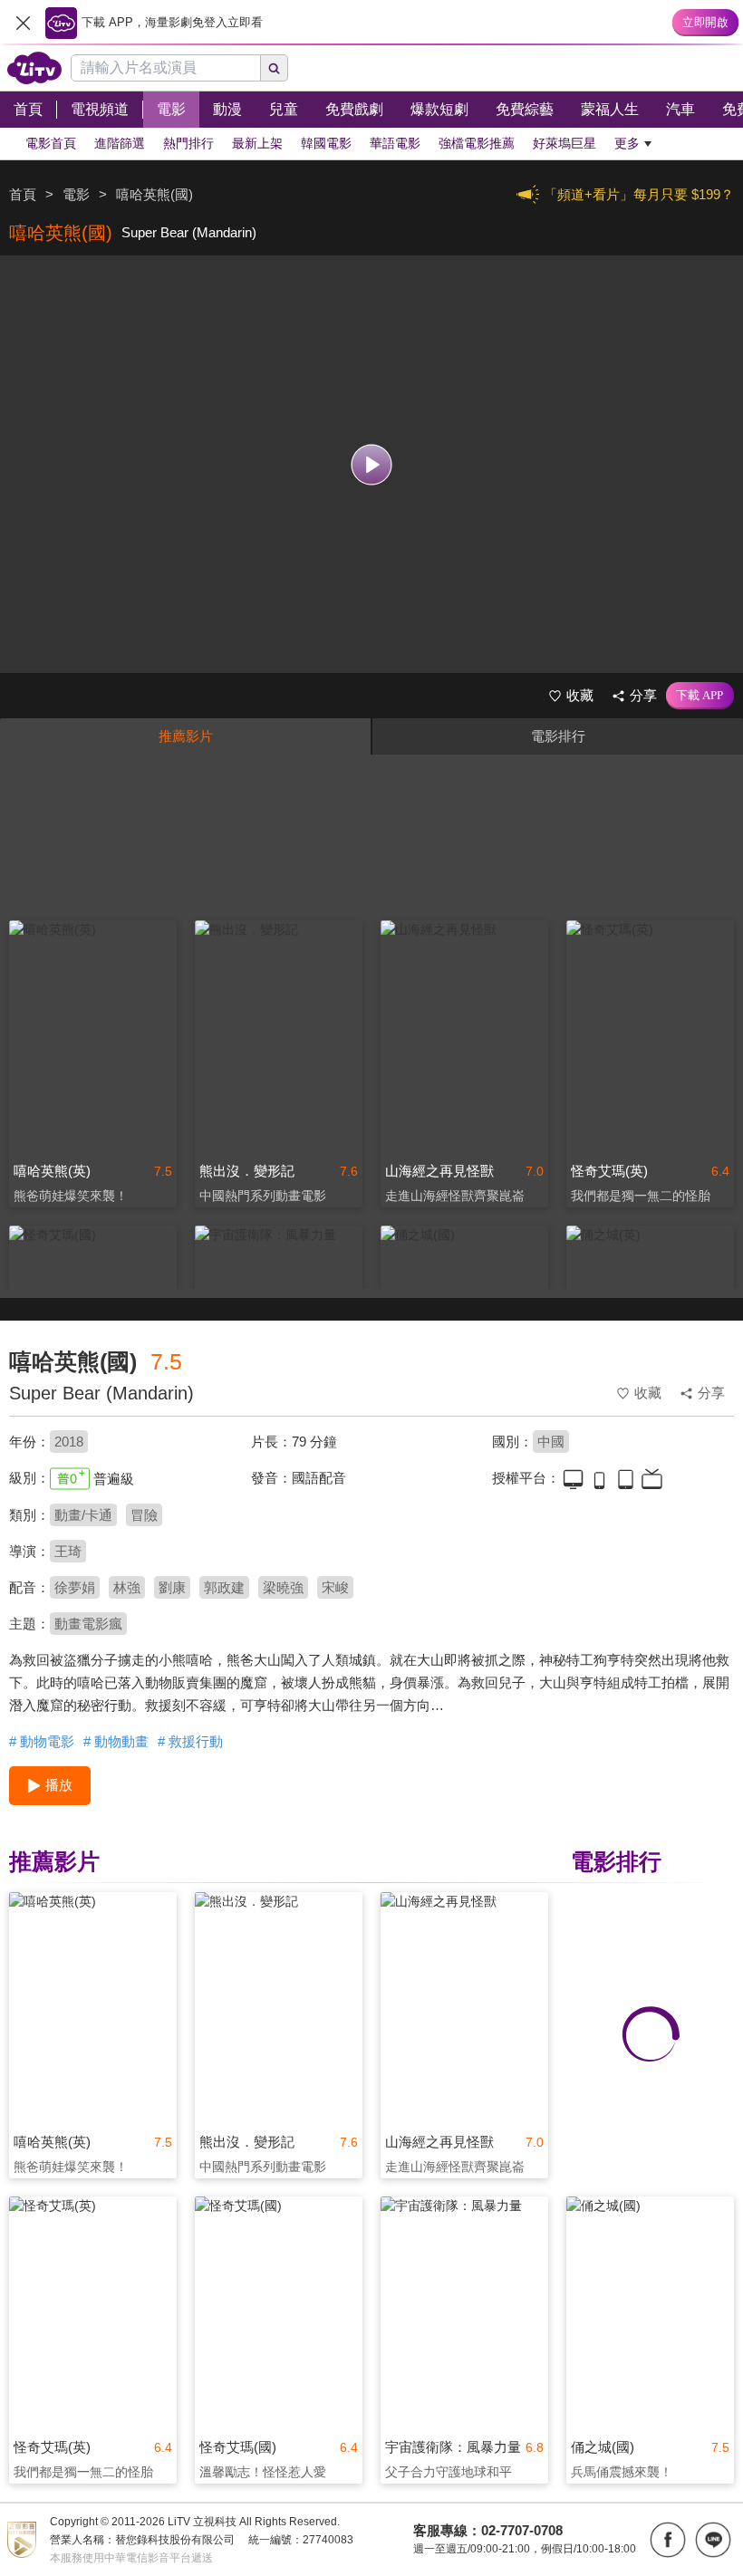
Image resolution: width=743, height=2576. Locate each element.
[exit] (23, 23)
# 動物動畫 (116, 1741)
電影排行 (558, 736)
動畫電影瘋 (88, 1624)
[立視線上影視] (34, 68)
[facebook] (668, 2540)
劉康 (172, 1587)
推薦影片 (186, 736)
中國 (551, 1442)
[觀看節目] (372, 464)
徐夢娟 (75, 1587)
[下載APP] (700, 696)
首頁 (23, 194)
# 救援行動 (190, 1741)
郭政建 (224, 1587)
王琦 (68, 1551)
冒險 (144, 1515)
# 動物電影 (42, 1741)
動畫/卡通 (83, 1515)
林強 (127, 1587)
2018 (69, 1442)
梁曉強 (283, 1587)
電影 (76, 194)
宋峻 (335, 1587)
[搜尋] (275, 68)
